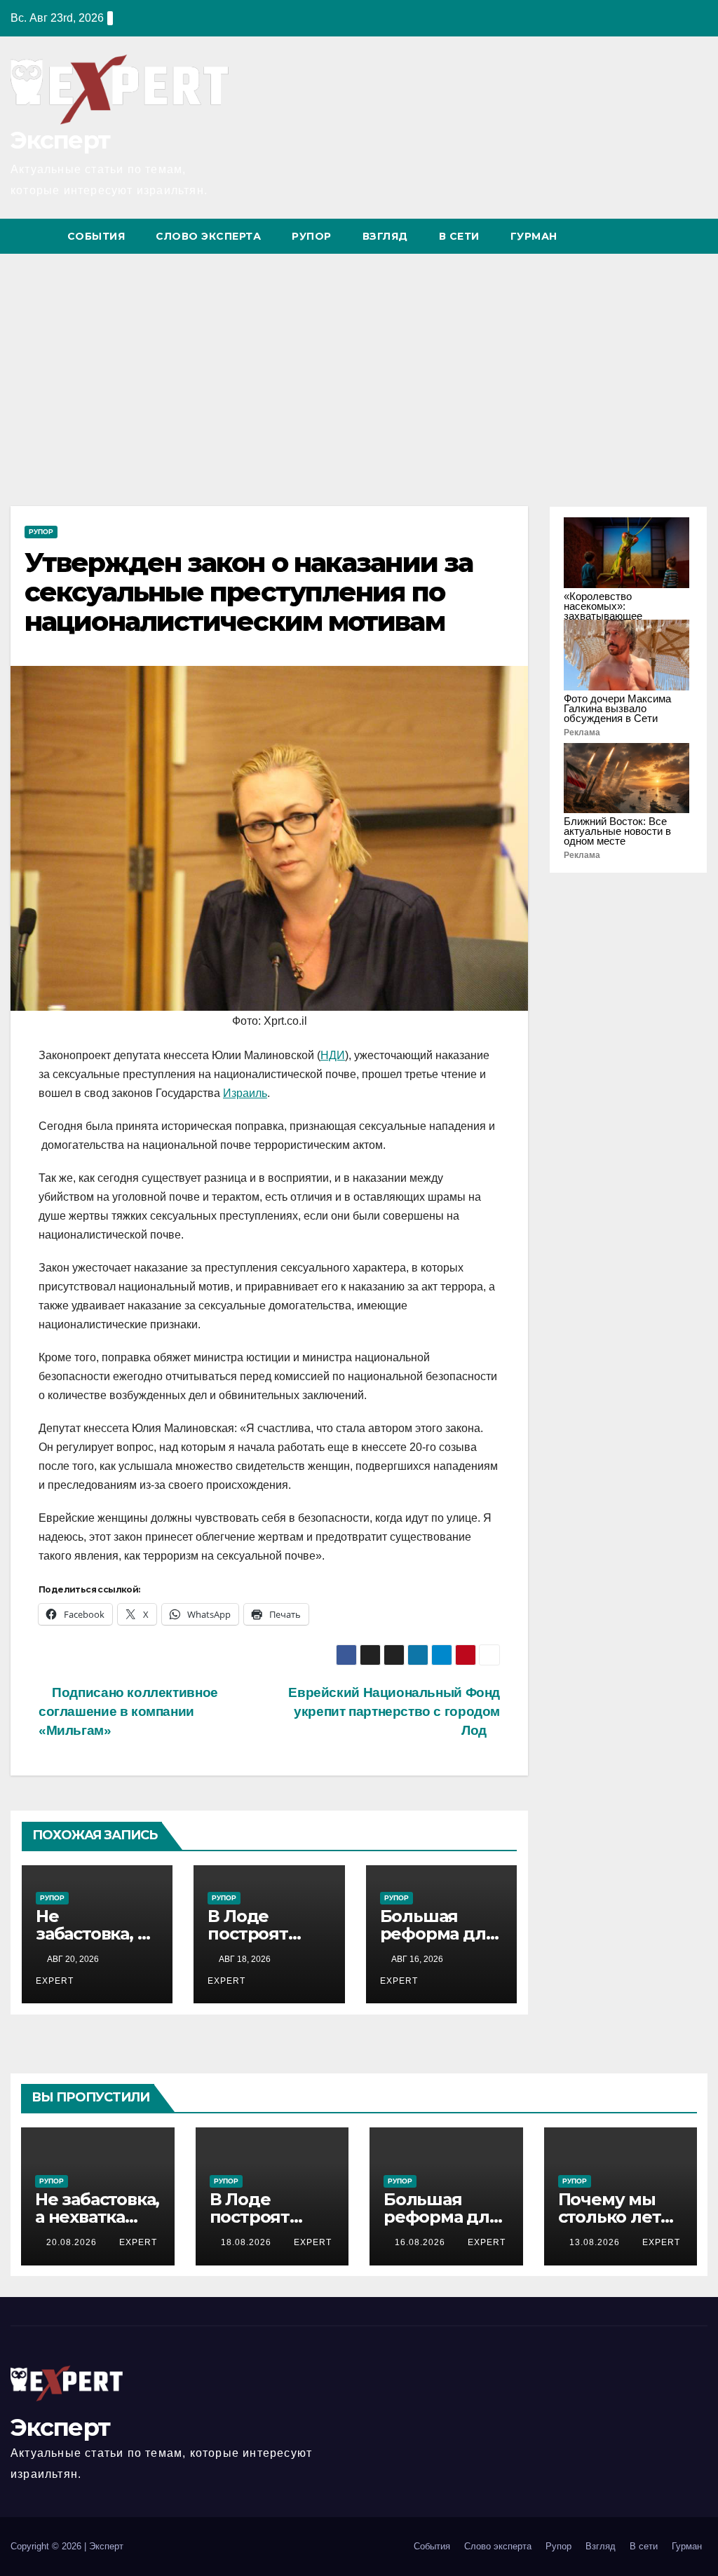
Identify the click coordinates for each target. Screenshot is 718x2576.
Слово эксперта (208, 236)
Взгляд (385, 236)
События (96, 236)
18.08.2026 (248, 2242)
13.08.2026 (596, 2242)
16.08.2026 (421, 2242)
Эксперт (60, 140)
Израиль (245, 1093)
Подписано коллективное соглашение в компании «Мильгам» (128, 1711)
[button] (671, 236)
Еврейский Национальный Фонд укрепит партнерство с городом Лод (394, 1711)
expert (138, 2242)
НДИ (333, 1055)
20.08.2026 (73, 2242)
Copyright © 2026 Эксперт (67, 2546)
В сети (459, 236)
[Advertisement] (359, 359)
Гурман (534, 236)
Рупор (312, 236)
